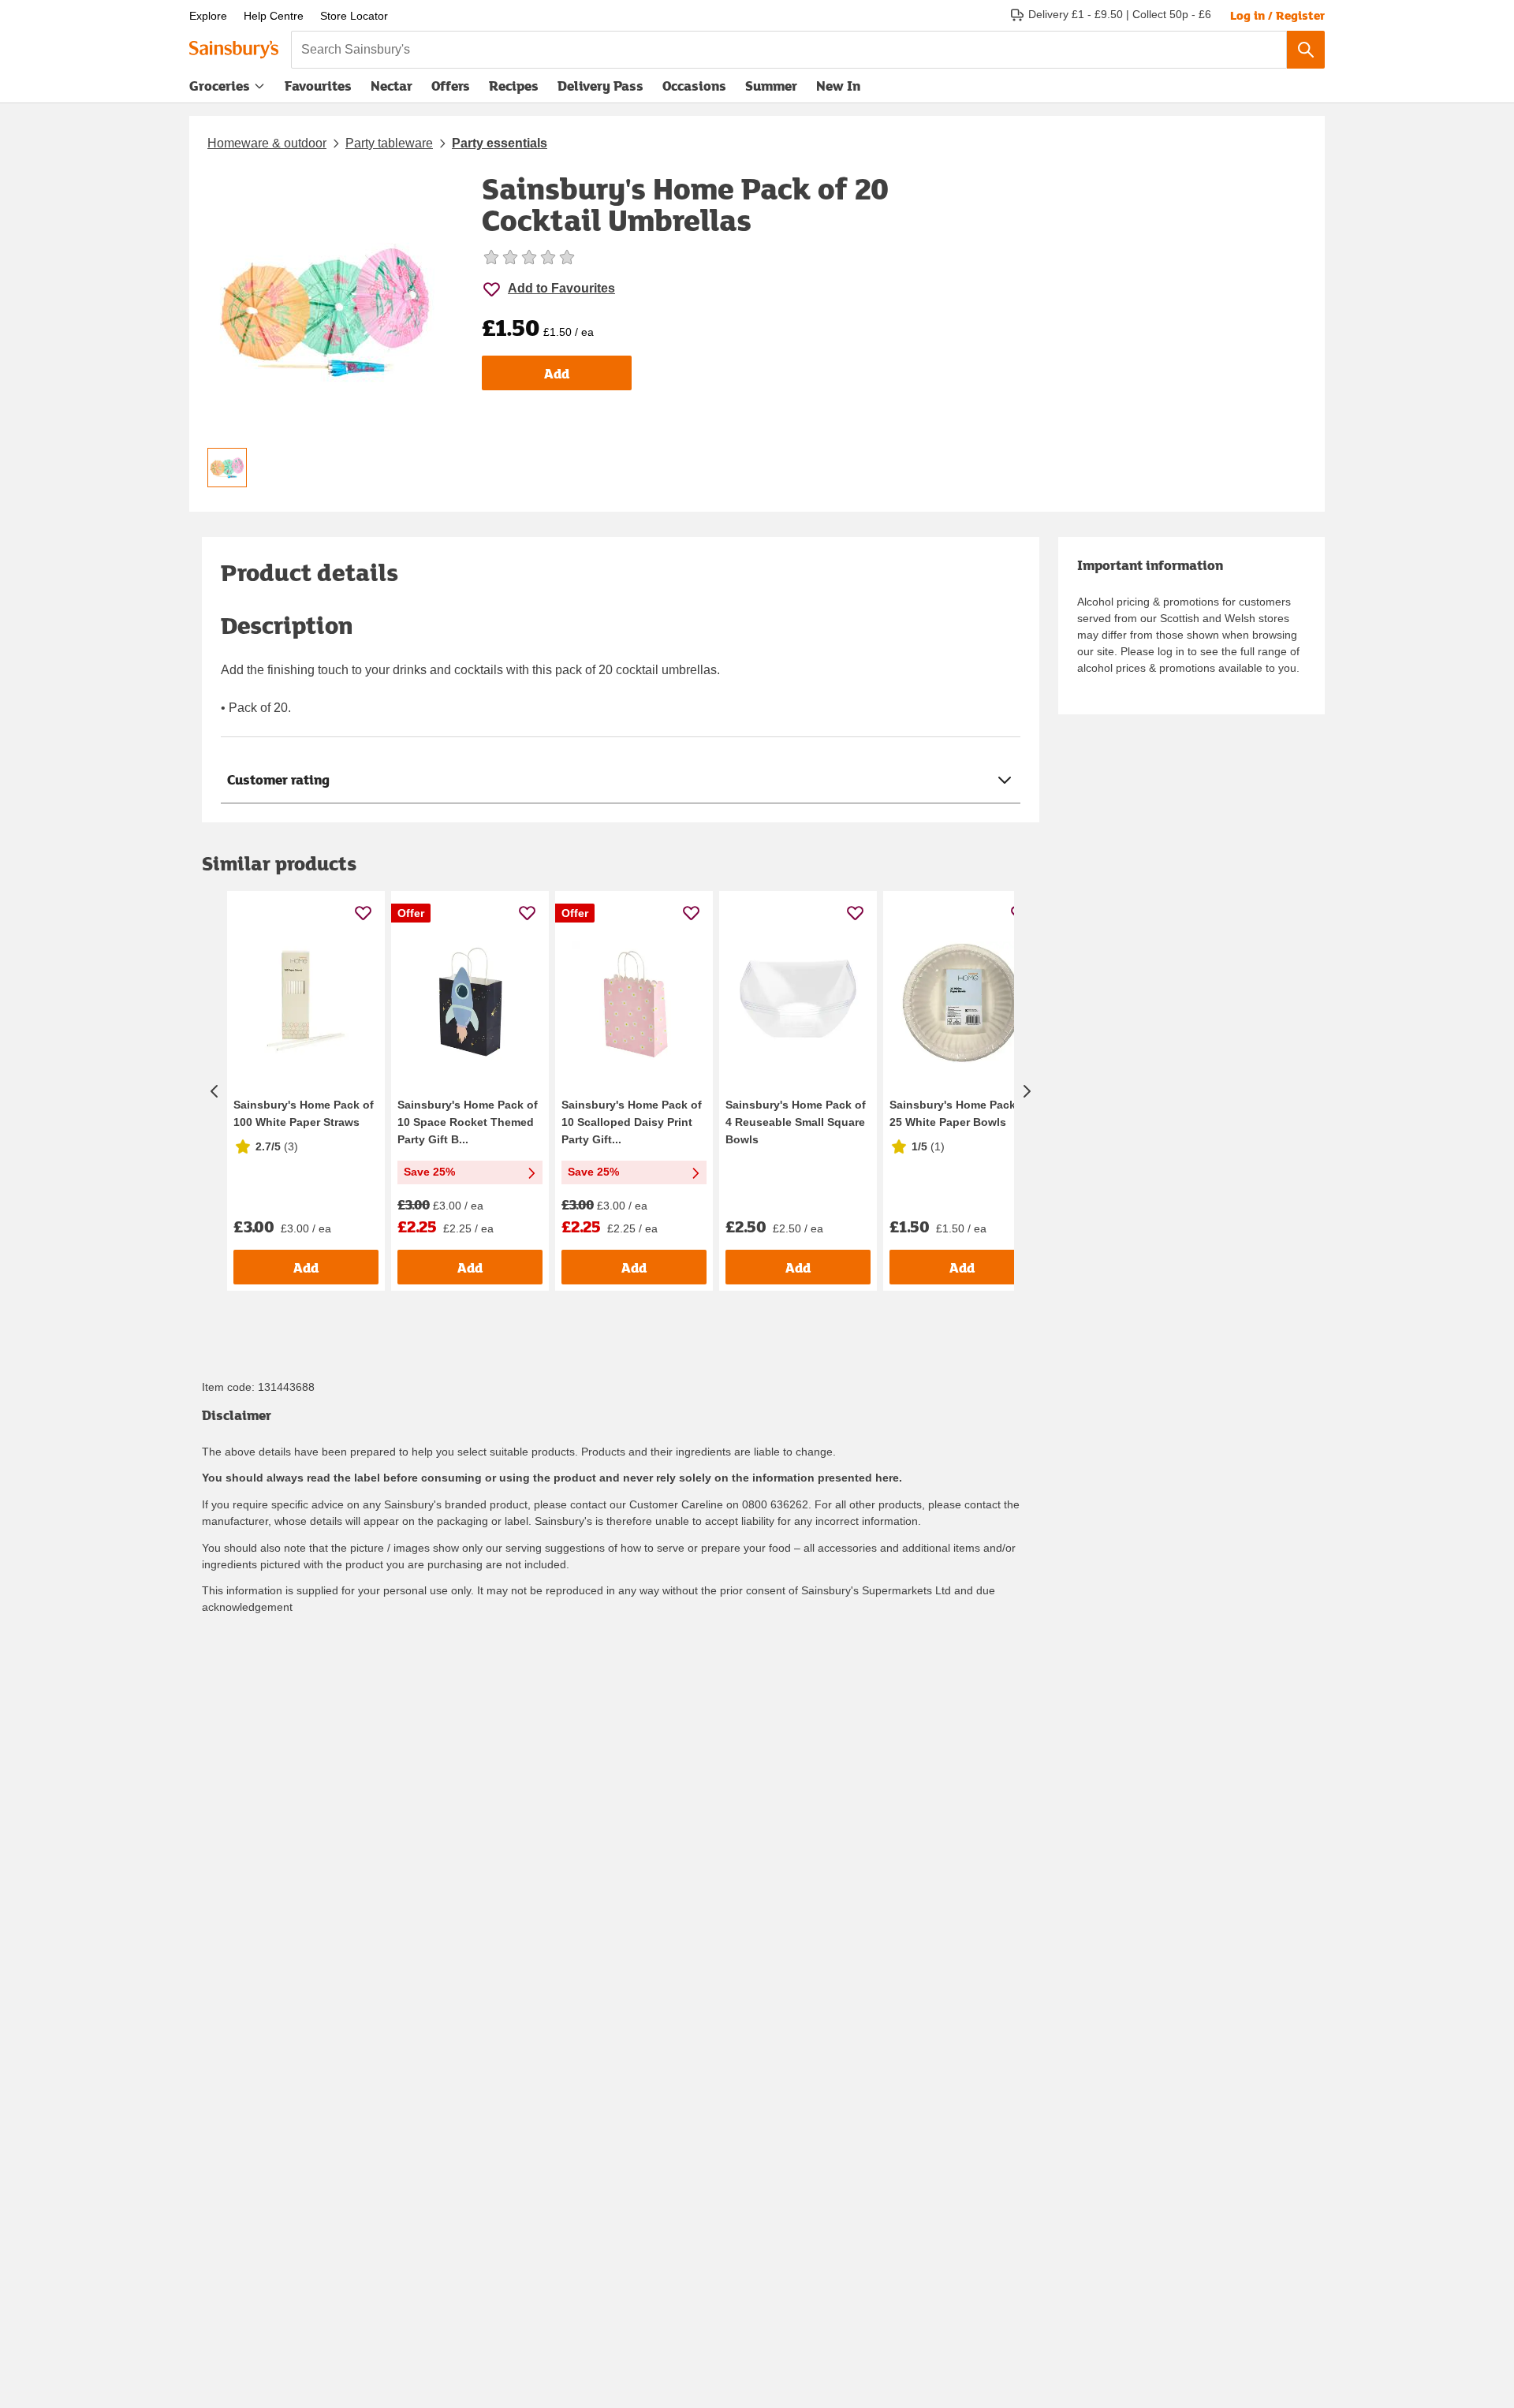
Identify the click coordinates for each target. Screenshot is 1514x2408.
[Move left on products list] (214, 1091)
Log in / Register (1277, 15)
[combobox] (789, 50)
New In (838, 86)
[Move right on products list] (1027, 1091)
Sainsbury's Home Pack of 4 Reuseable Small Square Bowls (796, 1122)
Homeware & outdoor (267, 143)
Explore (208, 16)
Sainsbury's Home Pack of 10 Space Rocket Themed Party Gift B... (468, 1122)
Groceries (220, 86)
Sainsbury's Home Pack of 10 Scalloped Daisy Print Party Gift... (632, 1122)
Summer (771, 86)
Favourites (318, 86)
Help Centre (274, 16)
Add (557, 373)
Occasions (694, 86)
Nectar (392, 86)
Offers (451, 86)
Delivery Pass (600, 89)
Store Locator (354, 16)
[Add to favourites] (363, 913)
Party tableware (389, 143)
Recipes (514, 86)
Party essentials (500, 143)
